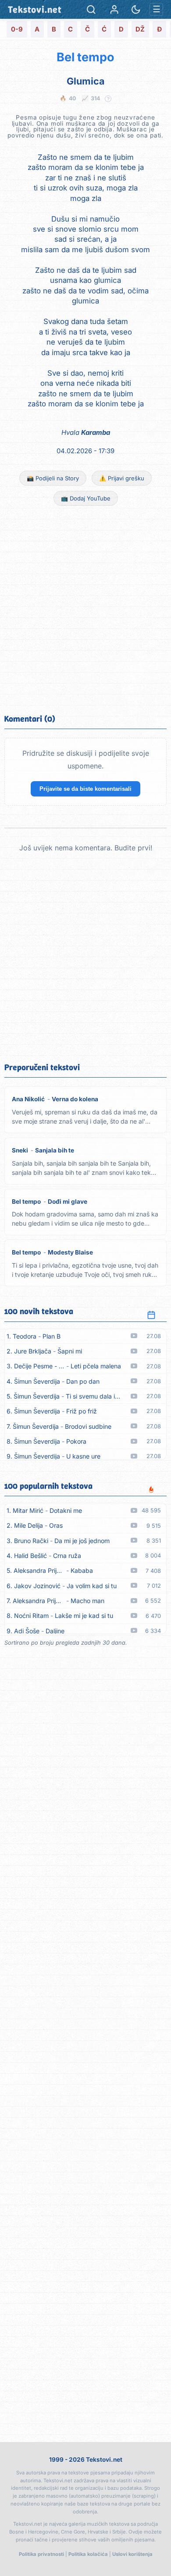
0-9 (17, 29)
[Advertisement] (85, 609)
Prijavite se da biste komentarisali (85, 789)
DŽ (140, 29)
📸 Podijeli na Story (53, 478)
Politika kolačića (88, 2554)
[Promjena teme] (136, 9)
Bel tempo (85, 57)
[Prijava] (114, 9)
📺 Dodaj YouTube (86, 498)
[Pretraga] (91, 9)
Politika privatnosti (41, 2554)
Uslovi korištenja (132, 2554)
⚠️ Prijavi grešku (122, 478)
